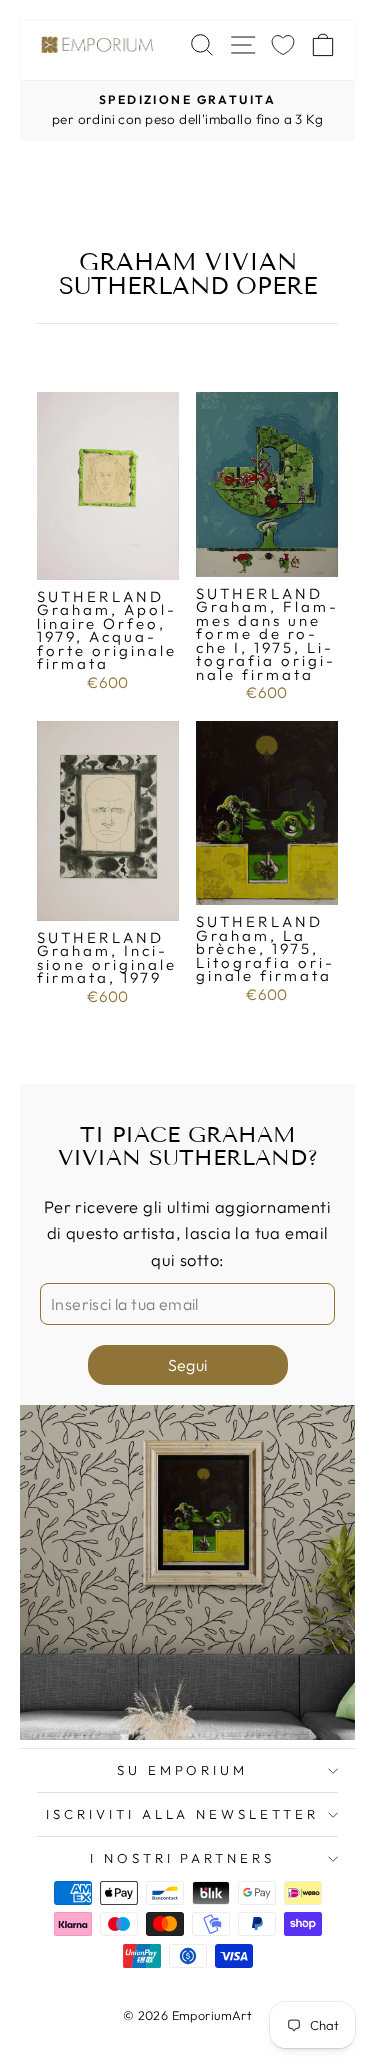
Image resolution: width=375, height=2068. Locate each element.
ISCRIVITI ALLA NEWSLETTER (182, 1814)
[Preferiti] (283, 44)
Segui (188, 1365)
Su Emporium (183, 1770)
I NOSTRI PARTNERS (183, 1858)
